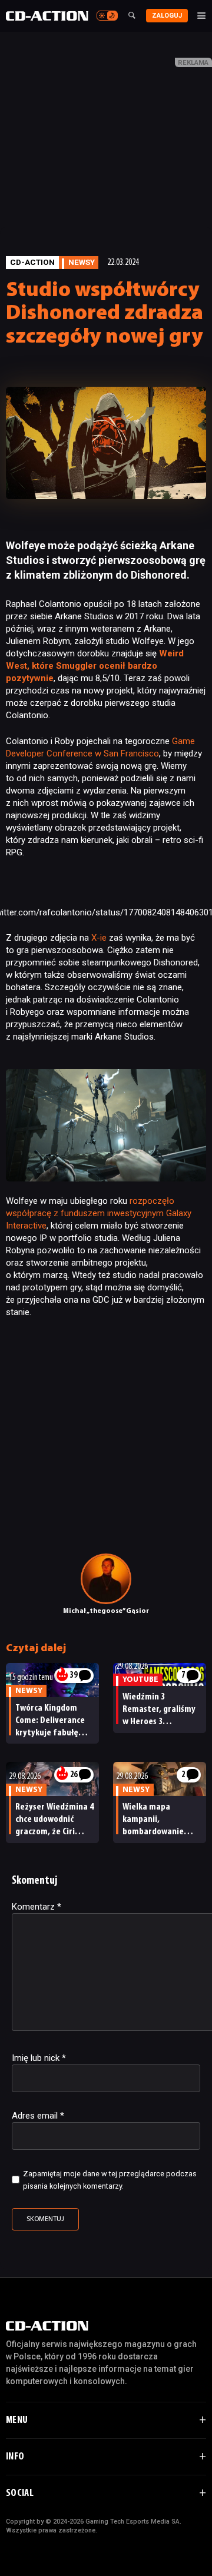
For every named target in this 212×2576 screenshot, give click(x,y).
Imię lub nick (39, 2058)
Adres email (38, 2116)
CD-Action (32, 262)
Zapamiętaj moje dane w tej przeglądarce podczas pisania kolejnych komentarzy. (110, 2180)
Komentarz (37, 1907)
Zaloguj (167, 16)
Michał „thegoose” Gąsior (106, 1611)
